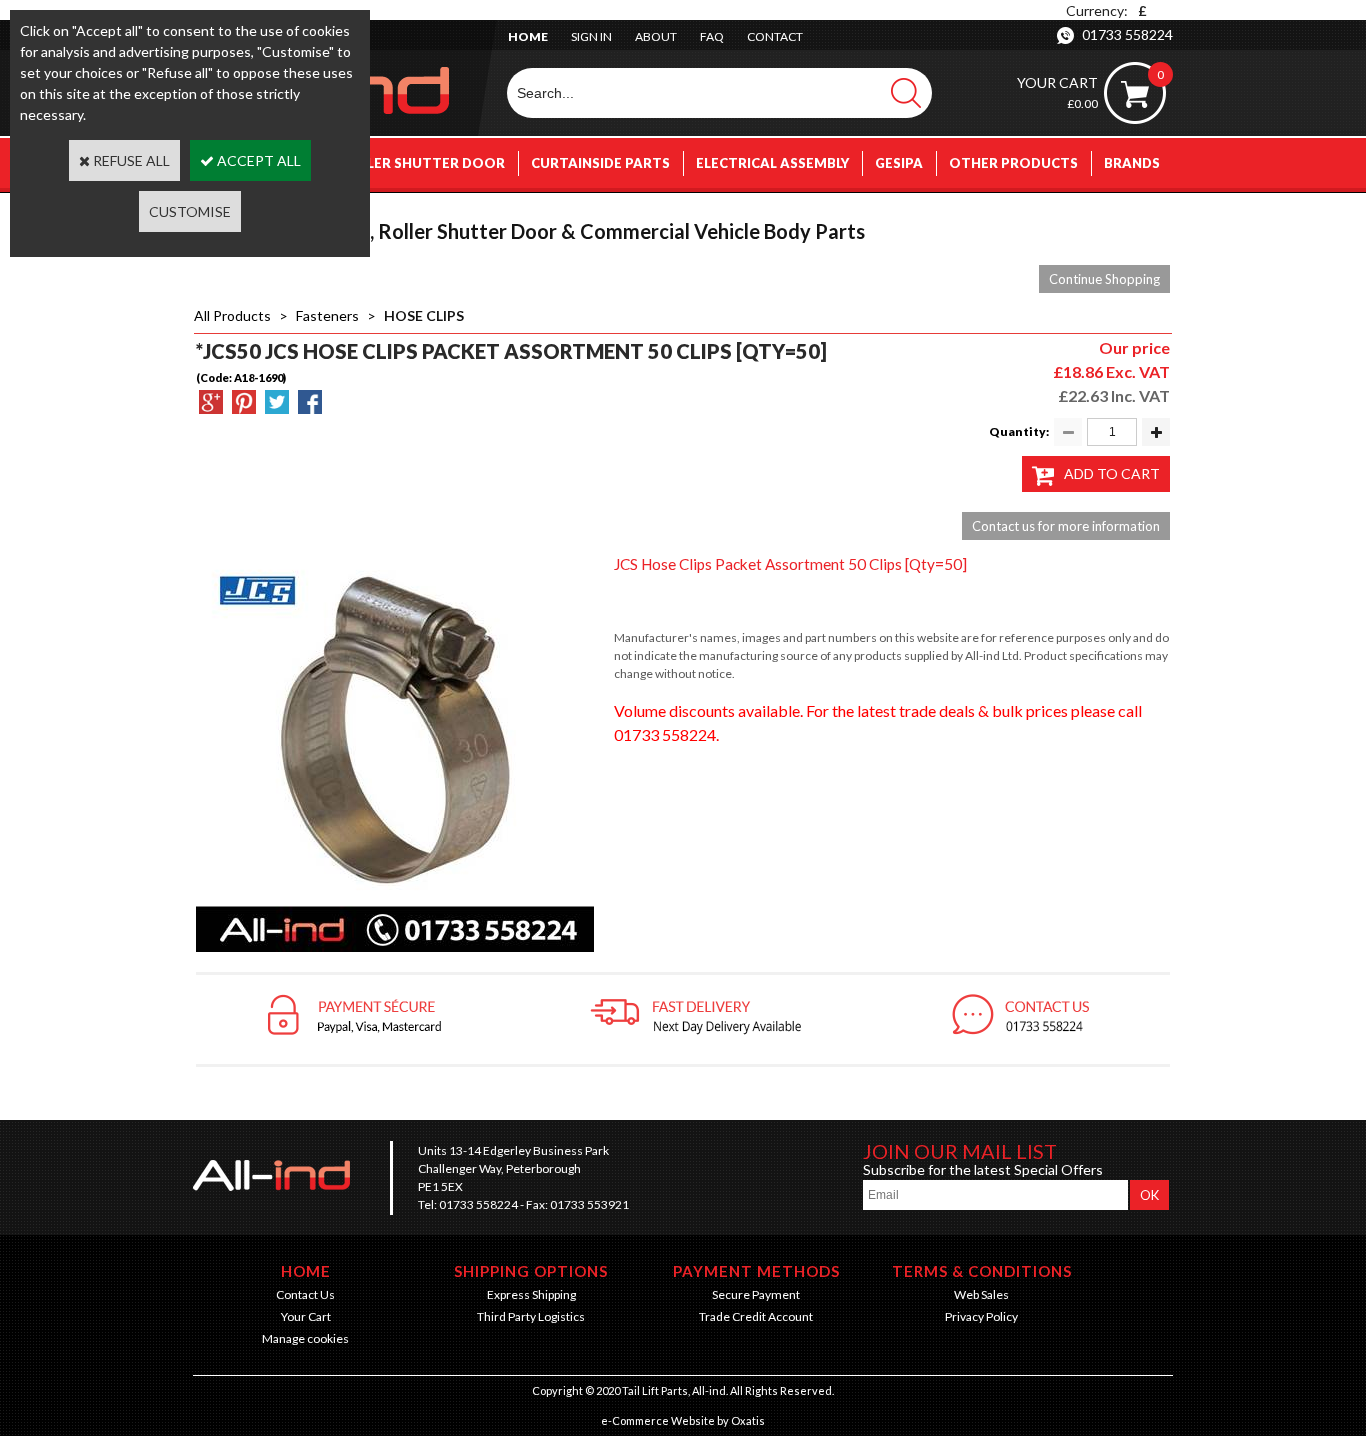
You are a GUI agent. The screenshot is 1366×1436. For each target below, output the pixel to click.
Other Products (1013, 163)
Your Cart (306, 1316)
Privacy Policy (981, 1316)
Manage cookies (305, 1338)
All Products (232, 315)
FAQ (712, 36)
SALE (1143, 213)
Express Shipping (531, 1294)
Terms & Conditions (982, 1271)
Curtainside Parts (600, 163)
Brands (1132, 163)
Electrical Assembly (772, 163)
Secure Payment (756, 1294)
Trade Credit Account (756, 1316)
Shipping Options (531, 1271)
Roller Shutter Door (422, 163)
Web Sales (981, 1294)
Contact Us (305, 1294)
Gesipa (899, 163)
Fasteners (327, 315)
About (656, 36)
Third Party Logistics (531, 1316)
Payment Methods (756, 1271)
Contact (775, 36)
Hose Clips (424, 315)
